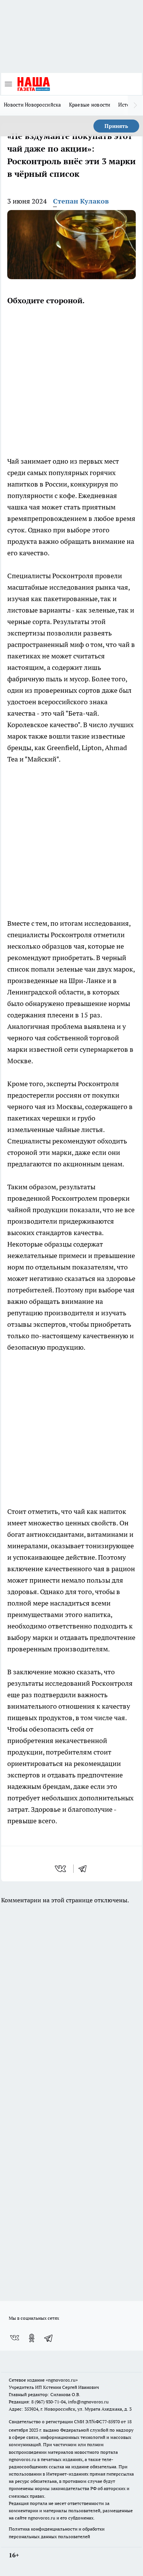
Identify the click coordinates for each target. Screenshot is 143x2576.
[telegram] (85, 1869)
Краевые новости (90, 105)
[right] (135, 105)
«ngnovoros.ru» (62, 2380)
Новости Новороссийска (33, 105)
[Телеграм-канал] (49, 2338)
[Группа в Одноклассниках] (32, 2338)
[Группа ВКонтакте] (14, 2338)
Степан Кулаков (81, 201)
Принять (116, 126)
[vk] (61, 1869)
